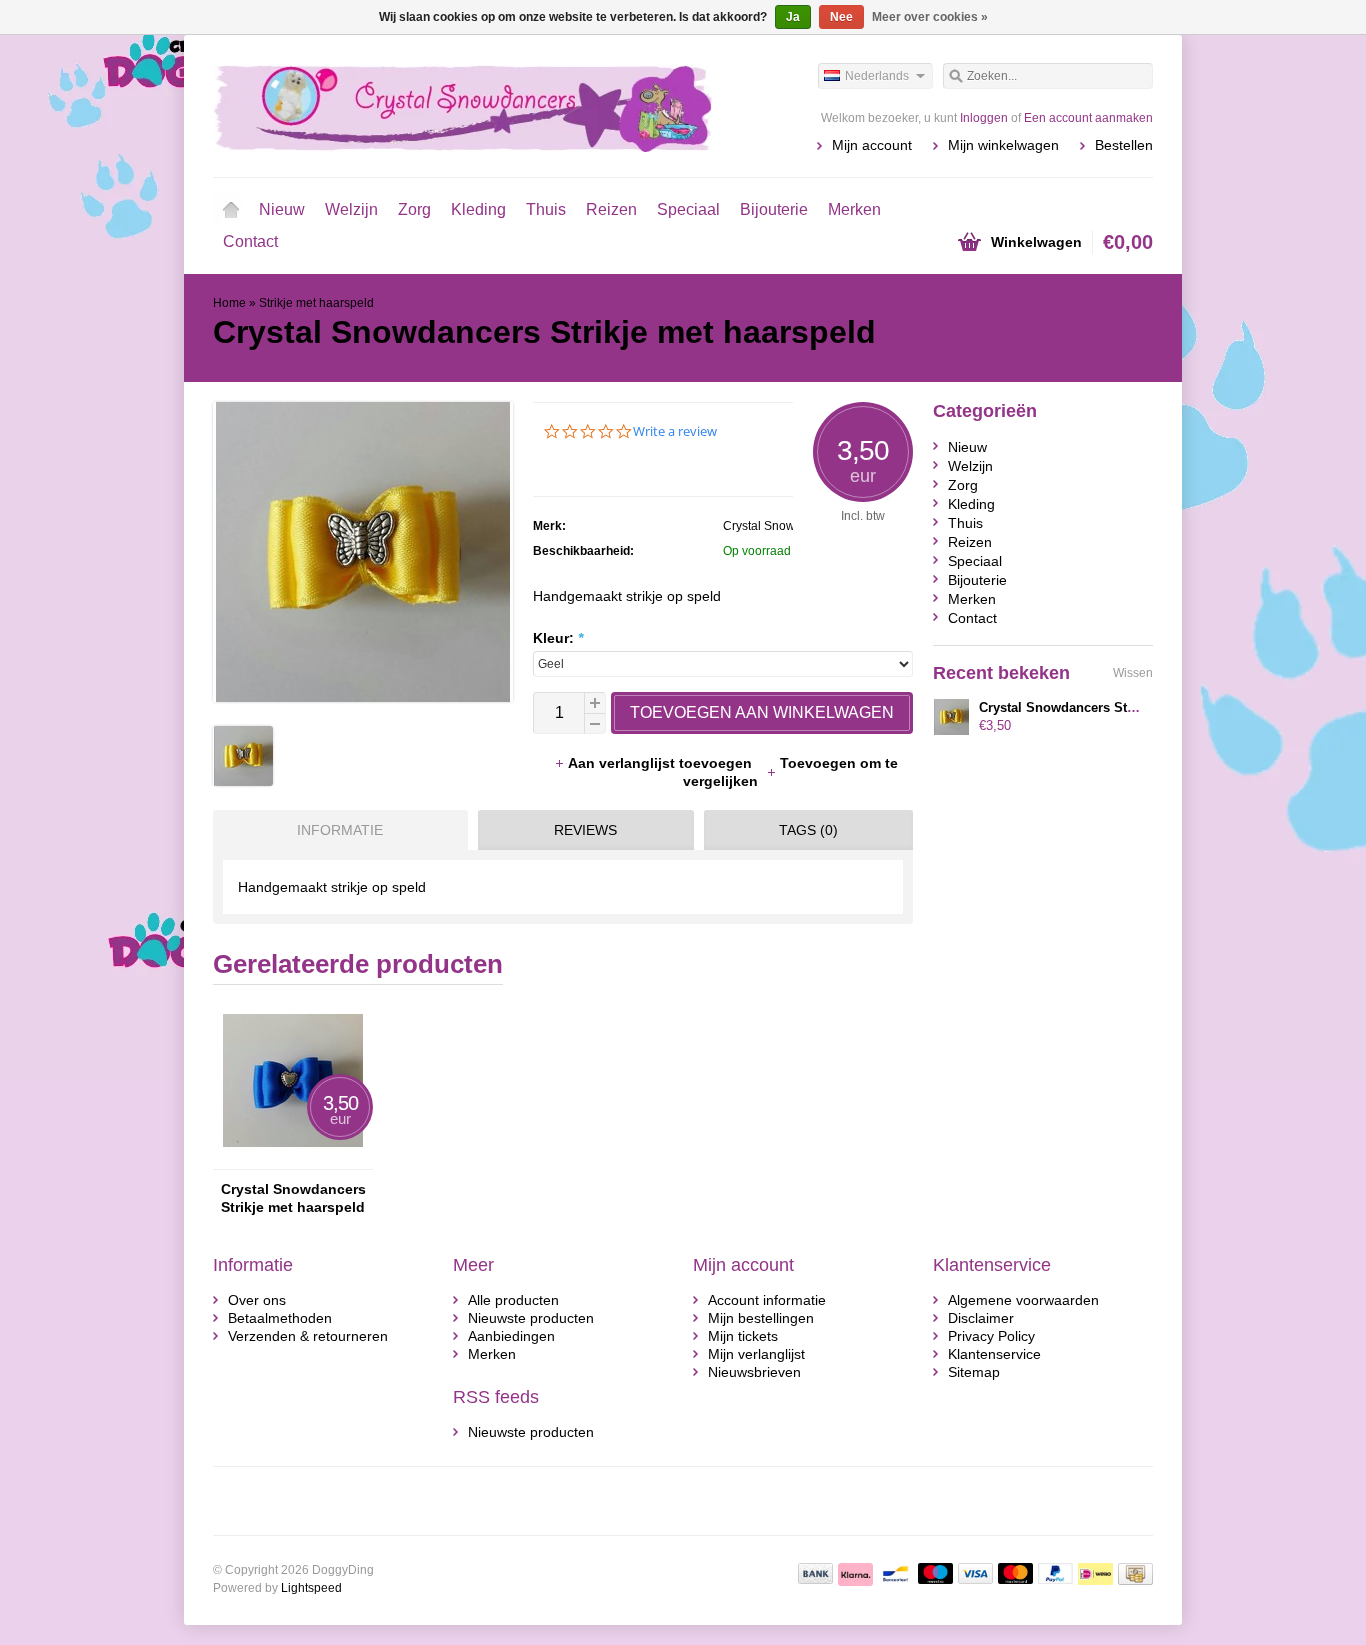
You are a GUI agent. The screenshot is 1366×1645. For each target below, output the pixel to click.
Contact (250, 241)
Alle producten (513, 1300)
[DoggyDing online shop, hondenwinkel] (448, 105)
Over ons (257, 1300)
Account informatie (767, 1300)
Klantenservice (994, 1354)
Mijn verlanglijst (756, 1354)
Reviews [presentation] (585, 830)
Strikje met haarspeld (316, 303)
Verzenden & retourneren (308, 1336)
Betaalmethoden (280, 1318)
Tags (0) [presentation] (808, 830)
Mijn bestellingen (761, 1318)
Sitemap (974, 1372)
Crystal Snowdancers (781, 526)
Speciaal (688, 209)
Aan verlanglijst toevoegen (662, 763)
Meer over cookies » (930, 17)
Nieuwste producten (531, 1318)
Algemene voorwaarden (1023, 1300)
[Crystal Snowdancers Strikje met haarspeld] (243, 781)
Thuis (546, 209)
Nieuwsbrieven (754, 1372)
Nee (841, 17)
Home (231, 210)
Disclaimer (981, 1318)
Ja (793, 17)
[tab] (335, 830)
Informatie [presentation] (340, 830)
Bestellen (1124, 145)
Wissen (1133, 673)
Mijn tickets (743, 1336)
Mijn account (872, 145)
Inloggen (984, 118)
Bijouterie (774, 209)
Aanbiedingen (511, 1336)
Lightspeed (311, 1588)
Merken (854, 209)
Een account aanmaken (1088, 118)
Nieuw (282, 209)
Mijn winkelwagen (1003, 145)
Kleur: (558, 638)
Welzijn (351, 209)
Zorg (414, 209)
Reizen (611, 209)
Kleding (478, 209)
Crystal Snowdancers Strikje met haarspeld (293, 1198)
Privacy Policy (991, 1336)
